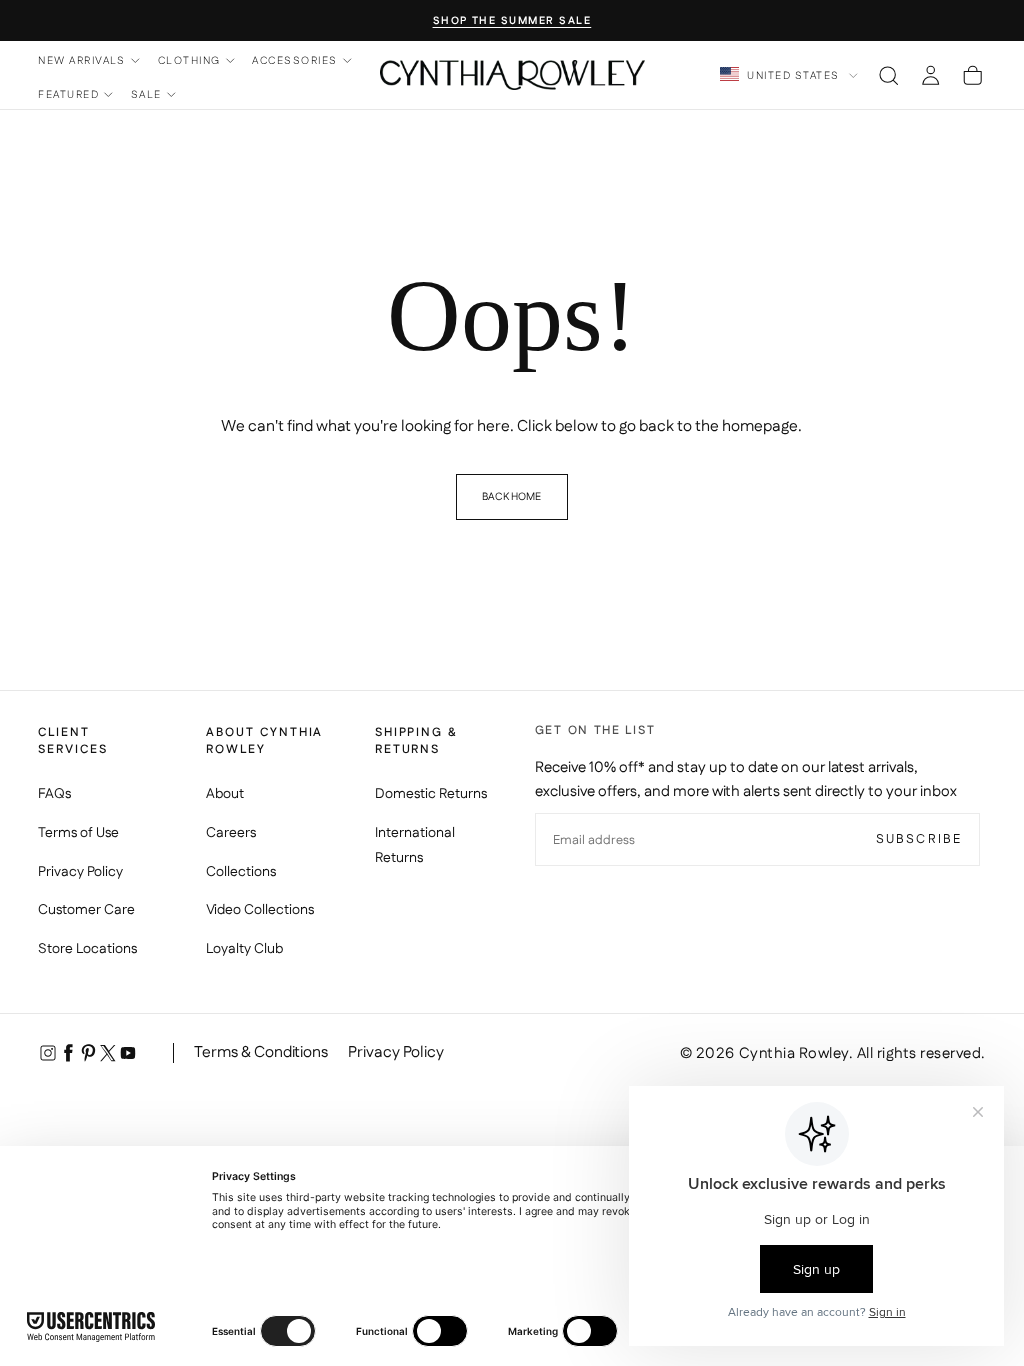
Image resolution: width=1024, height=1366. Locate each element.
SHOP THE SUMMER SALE (512, 21)
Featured (68, 94)
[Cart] (972, 75)
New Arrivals (82, 60)
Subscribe (919, 839)
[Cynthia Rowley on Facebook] (68, 1053)
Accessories (294, 60)
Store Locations (87, 949)
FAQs (54, 794)
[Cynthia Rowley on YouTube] (128, 1053)
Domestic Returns (431, 794)
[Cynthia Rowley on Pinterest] (88, 1053)
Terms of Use (78, 833)
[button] (888, 75)
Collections (241, 872)
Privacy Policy (80, 872)
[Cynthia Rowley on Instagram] (48, 1053)
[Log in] (930, 75)
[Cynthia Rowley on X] (108, 1053)
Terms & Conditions (261, 1052)
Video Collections (260, 910)
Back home (511, 496)
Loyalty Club (244, 949)
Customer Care (86, 910)
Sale (146, 94)
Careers (231, 833)
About (225, 794)
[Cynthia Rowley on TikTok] (148, 1053)
